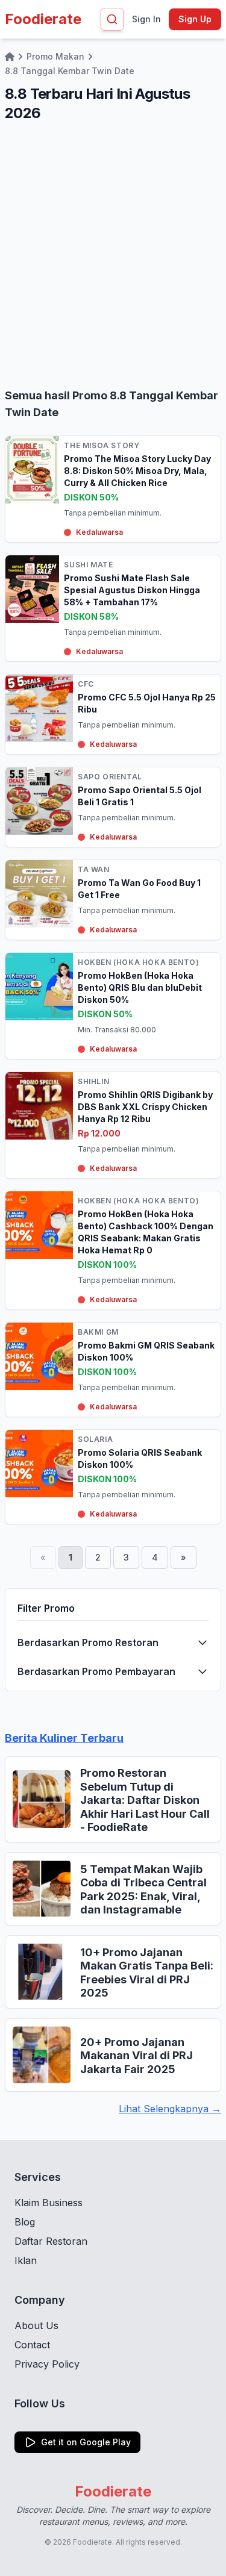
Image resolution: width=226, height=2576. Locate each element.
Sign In (146, 19)
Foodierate (43, 19)
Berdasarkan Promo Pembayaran (96, 1671)
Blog (25, 2222)
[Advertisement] (113, 255)
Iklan (26, 2260)
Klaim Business (49, 2203)
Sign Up (195, 19)
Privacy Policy (47, 2364)
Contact (32, 2345)
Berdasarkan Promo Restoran (88, 1642)
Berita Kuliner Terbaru (64, 1738)
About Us (36, 2325)
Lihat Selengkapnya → (170, 2109)
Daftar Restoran (51, 2241)
